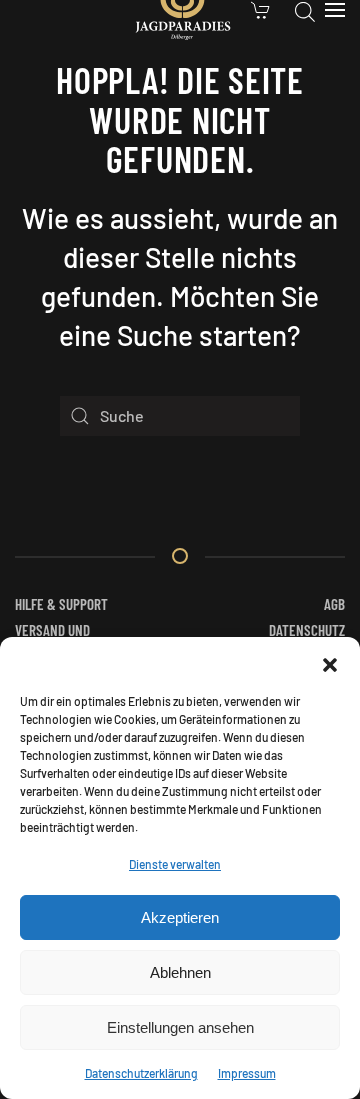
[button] (330, 662)
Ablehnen (180, 972)
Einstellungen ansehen (180, 1027)
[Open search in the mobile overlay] (305, 10)
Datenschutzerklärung (141, 1073)
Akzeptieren (180, 917)
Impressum (247, 1073)
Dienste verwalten (175, 864)
